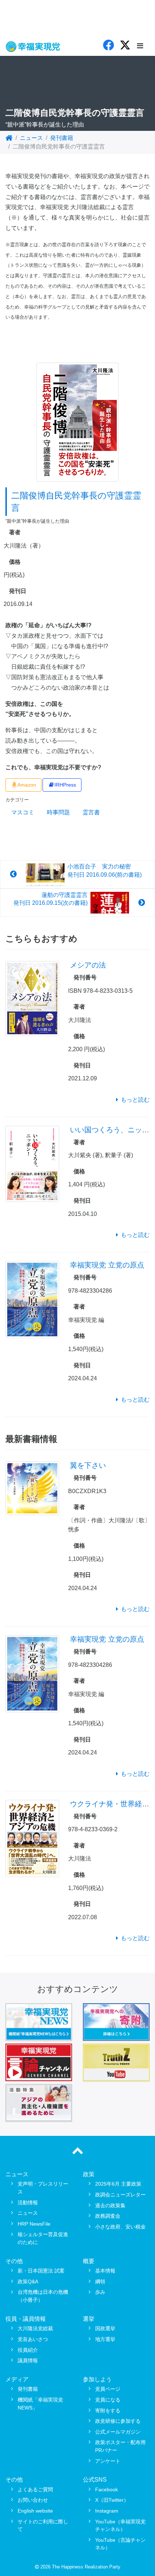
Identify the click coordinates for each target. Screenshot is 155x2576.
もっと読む (135, 1100)
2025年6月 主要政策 (118, 2184)
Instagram (107, 2511)
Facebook (107, 2489)
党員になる (108, 2400)
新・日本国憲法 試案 (41, 2271)
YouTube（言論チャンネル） (120, 2544)
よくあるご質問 (35, 2489)
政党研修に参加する (118, 2421)
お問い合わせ (33, 2500)
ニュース (31, 138)
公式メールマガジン (118, 2432)
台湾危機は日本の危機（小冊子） (43, 2296)
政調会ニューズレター (120, 2195)
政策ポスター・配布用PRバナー (120, 2446)
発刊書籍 (62, 138)
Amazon (27, 785)
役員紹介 (28, 2350)
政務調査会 (108, 2216)
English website (35, 2511)
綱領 (100, 2281)
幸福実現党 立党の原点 (107, 1265)
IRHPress (65, 785)
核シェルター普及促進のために (43, 2238)
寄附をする (108, 2411)
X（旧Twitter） (112, 2500)
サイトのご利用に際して (43, 2526)
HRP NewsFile (34, 2224)
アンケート (108, 2461)
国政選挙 (105, 2328)
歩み (100, 2292)
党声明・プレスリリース (43, 2188)
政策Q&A (28, 2281)
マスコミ (23, 812)
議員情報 (28, 2360)
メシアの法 (88, 965)
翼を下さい (88, 1465)
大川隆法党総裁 (35, 2328)
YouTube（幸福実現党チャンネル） (120, 2526)
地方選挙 (105, 2339)
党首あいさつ (33, 2339)
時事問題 (58, 812)
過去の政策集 (110, 2205)
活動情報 (28, 2203)
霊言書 (91, 812)
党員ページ (108, 2389)
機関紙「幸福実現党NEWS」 (40, 2404)
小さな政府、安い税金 (120, 2227)
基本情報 (105, 2271)
